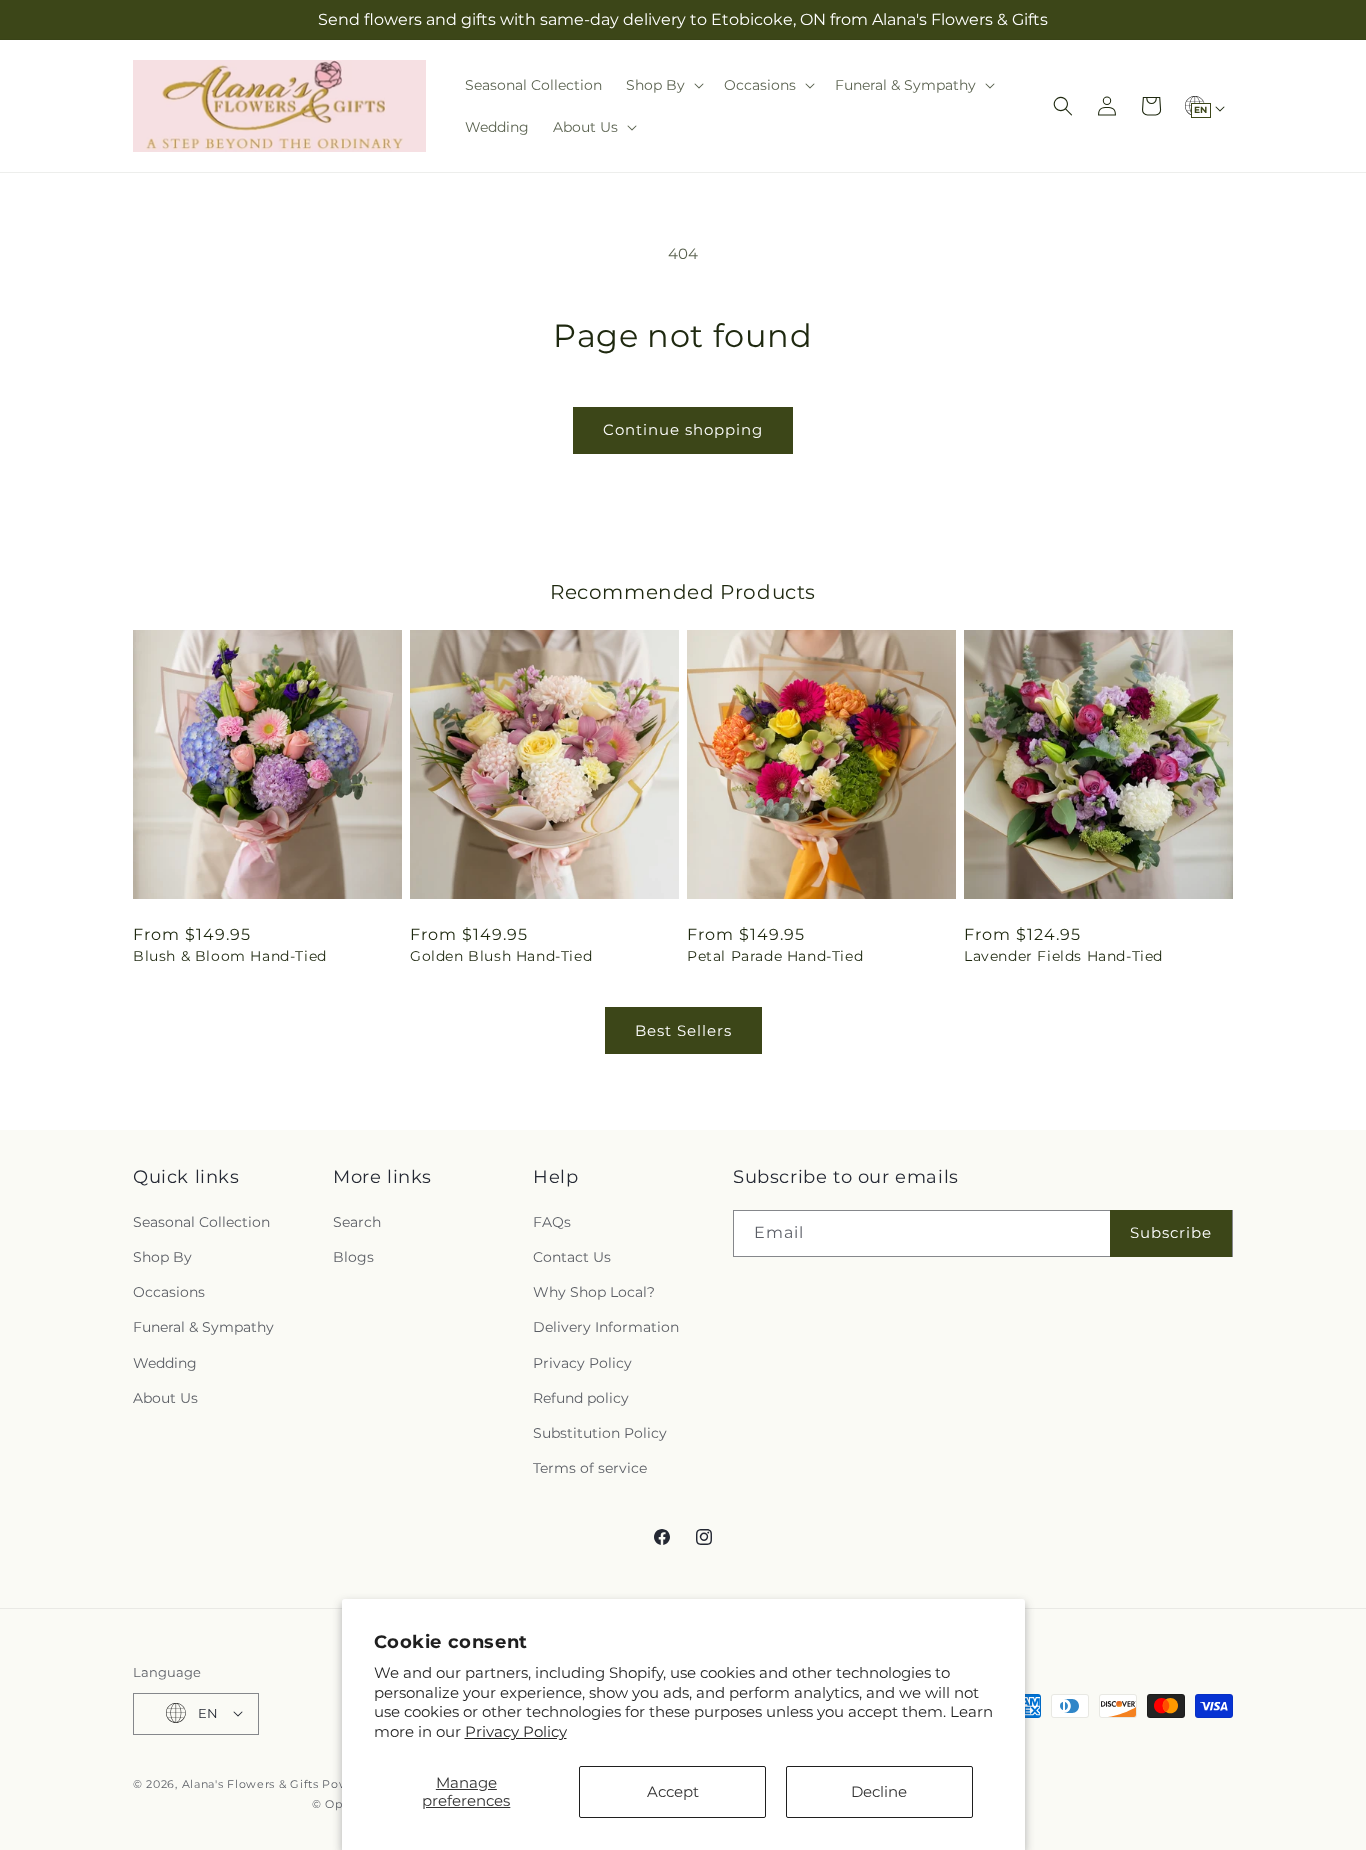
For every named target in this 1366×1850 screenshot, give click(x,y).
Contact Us (572, 1256)
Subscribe (1171, 1232)
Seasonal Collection (201, 1221)
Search (357, 1221)
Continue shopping (683, 429)
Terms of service (590, 1468)
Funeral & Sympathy (203, 1327)
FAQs (552, 1221)
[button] (663, 85)
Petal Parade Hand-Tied (775, 956)
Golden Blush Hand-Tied (501, 956)
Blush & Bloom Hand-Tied (230, 956)
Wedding (165, 1362)
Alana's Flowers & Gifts (250, 1783)
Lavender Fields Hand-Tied (1063, 956)
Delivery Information (606, 1327)
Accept (673, 1791)
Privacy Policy (516, 1731)
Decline (879, 1791)
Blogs (353, 1256)
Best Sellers (683, 1030)
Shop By (162, 1256)
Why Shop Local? (594, 1292)
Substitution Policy (600, 1432)
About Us (165, 1397)
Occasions (169, 1292)
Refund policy (581, 1397)
